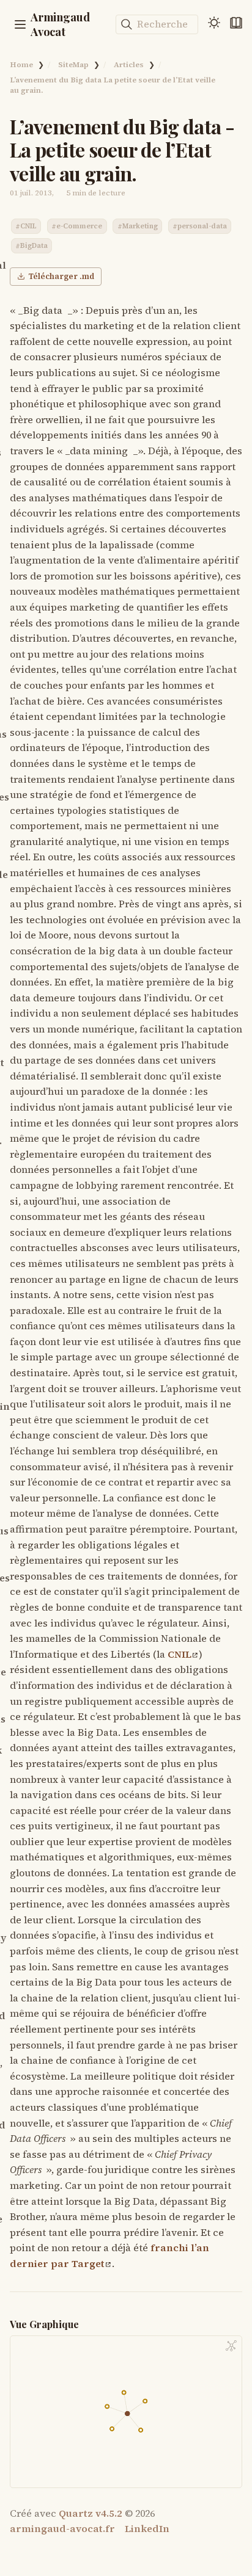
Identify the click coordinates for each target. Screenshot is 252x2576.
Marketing (140, 227)
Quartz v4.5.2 (91, 2513)
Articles (129, 64)
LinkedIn (147, 2528)
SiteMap (73, 64)
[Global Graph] (231, 2346)
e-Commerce (79, 227)
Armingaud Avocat (60, 24)
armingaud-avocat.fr (62, 2528)
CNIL (28, 227)
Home (21, 64)
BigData (34, 246)
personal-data (202, 227)
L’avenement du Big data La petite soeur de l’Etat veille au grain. (113, 85)
